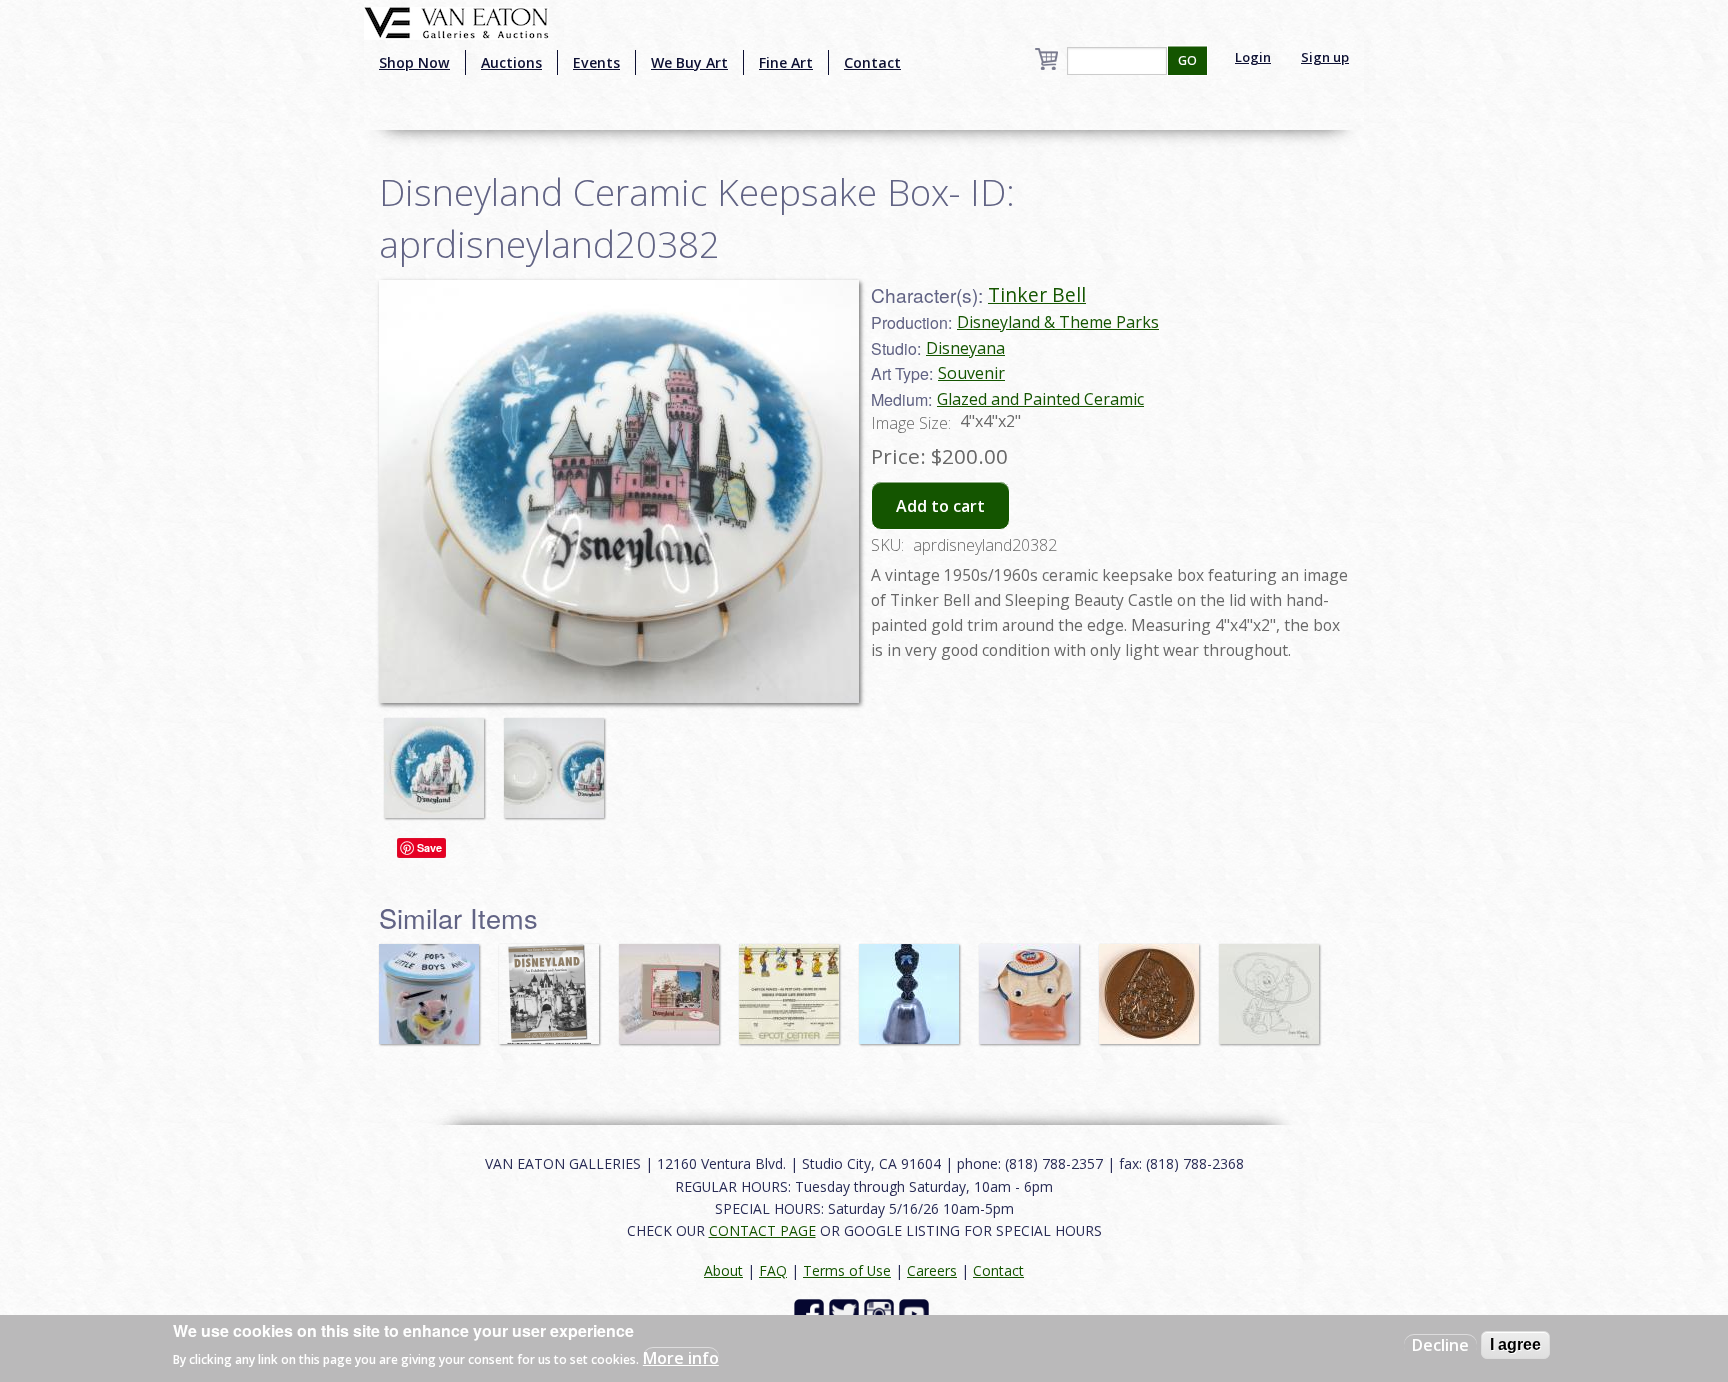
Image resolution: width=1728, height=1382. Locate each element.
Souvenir (971, 373)
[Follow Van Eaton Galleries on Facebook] (811, 1312)
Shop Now (414, 62)
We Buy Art (689, 62)
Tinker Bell (1037, 294)
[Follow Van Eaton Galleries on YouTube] (916, 1312)
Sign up (1325, 57)
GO (1187, 60)
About (723, 1270)
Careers (932, 1270)
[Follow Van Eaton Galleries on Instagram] (881, 1312)
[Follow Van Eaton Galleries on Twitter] (846, 1312)
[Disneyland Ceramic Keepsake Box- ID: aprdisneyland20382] (439, 758)
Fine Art (786, 62)
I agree (1515, 1344)
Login (1253, 57)
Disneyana (965, 348)
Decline (1440, 1345)
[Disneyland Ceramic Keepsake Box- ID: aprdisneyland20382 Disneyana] (619, 489)
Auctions (511, 62)
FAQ (773, 1270)
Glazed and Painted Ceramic (1040, 399)
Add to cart (940, 506)
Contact (872, 62)
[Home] (456, 21)
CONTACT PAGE (762, 1230)
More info (681, 1358)
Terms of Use (847, 1270)
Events (596, 62)
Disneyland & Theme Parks (1058, 322)
